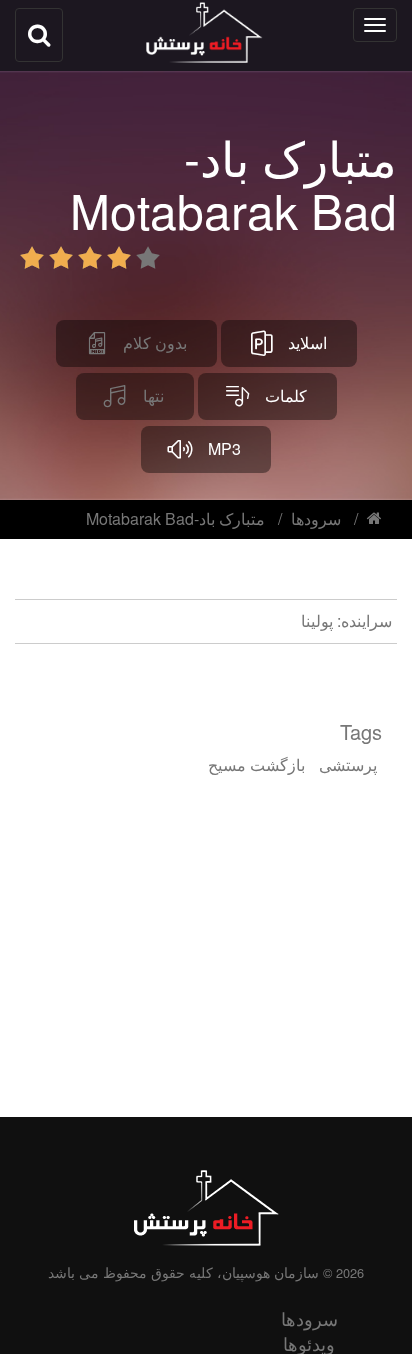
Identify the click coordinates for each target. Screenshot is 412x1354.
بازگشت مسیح (256, 764)
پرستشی (348, 764)
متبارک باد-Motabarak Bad (175, 518)
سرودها (316, 518)
